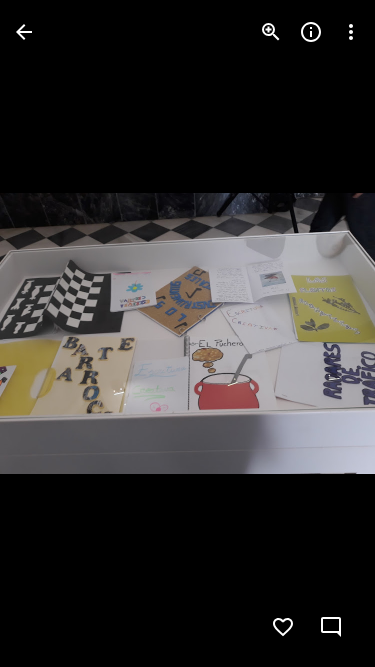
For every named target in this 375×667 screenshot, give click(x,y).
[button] (56, 334)
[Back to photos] (24, 32)
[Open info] (311, 32)
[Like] (283, 627)
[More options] (351, 32)
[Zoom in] (271, 32)
